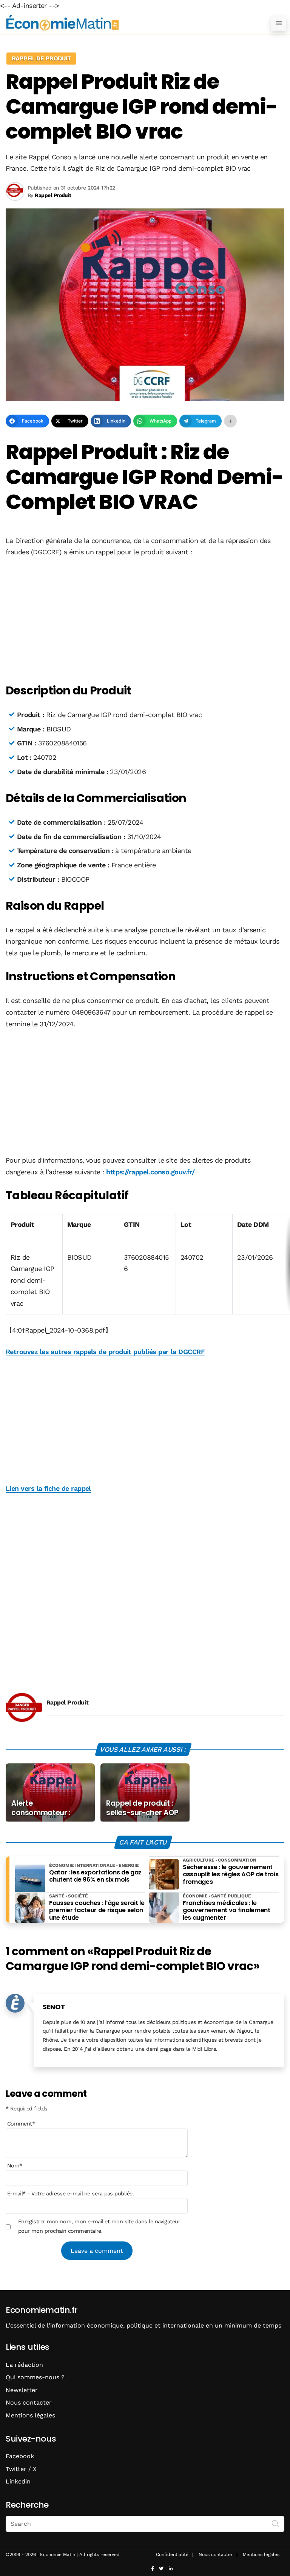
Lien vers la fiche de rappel (48, 1488)
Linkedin (18, 2481)
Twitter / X (21, 2469)
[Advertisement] (145, 621)
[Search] (276, 2523)
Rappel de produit (41, 58)
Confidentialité (172, 2554)
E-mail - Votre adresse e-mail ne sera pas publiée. (70, 2193)
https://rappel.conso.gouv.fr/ (150, 1172)
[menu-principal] (279, 23)
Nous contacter (29, 2402)
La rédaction (24, 2365)
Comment (21, 2124)
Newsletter (22, 2390)
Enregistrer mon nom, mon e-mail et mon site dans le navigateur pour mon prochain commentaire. (99, 2226)
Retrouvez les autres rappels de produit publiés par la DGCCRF (105, 1352)
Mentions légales (30, 2415)
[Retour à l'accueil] (130, 23)
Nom (15, 2166)
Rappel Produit (67, 1702)
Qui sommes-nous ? (35, 2377)
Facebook (20, 2456)
